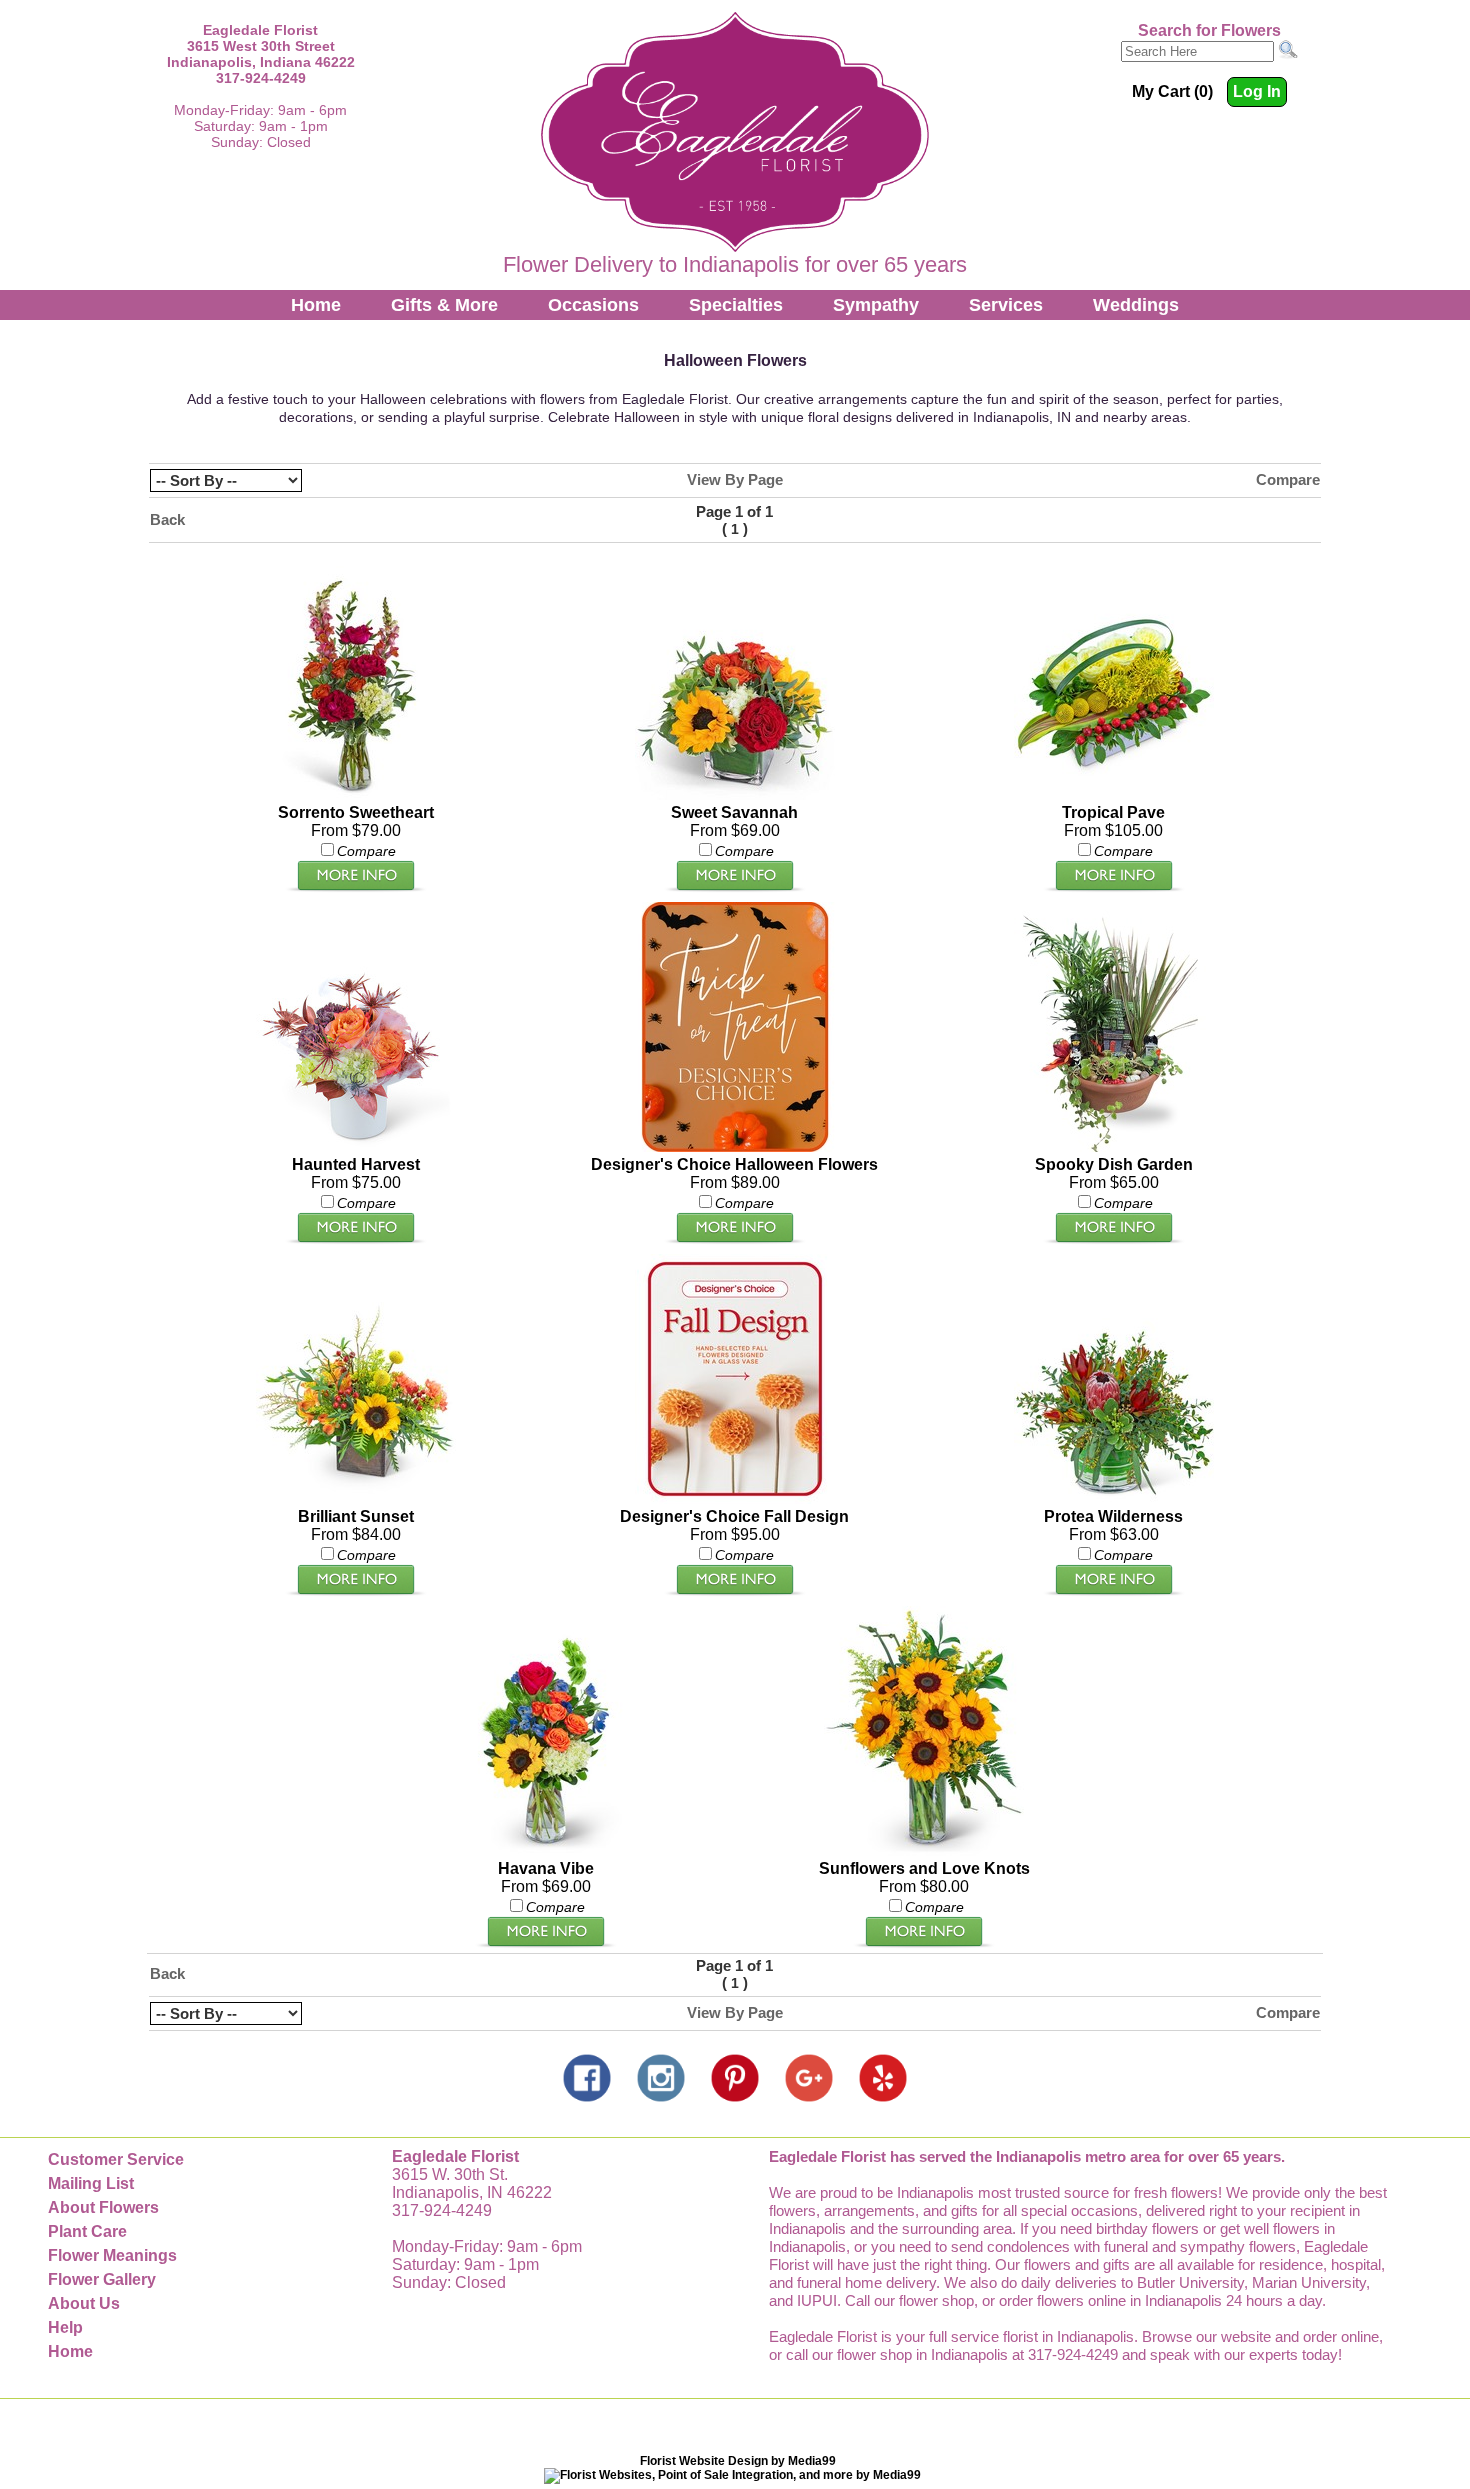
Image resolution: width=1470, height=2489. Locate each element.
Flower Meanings (112, 2255)
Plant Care (87, 2231)
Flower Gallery (102, 2279)
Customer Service (116, 2159)
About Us (84, 2303)
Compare (1288, 479)
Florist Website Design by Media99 (738, 2461)
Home (316, 305)
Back (167, 519)
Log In (1257, 91)
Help (65, 2327)
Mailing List (91, 2183)
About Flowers (103, 2207)
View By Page (735, 479)
